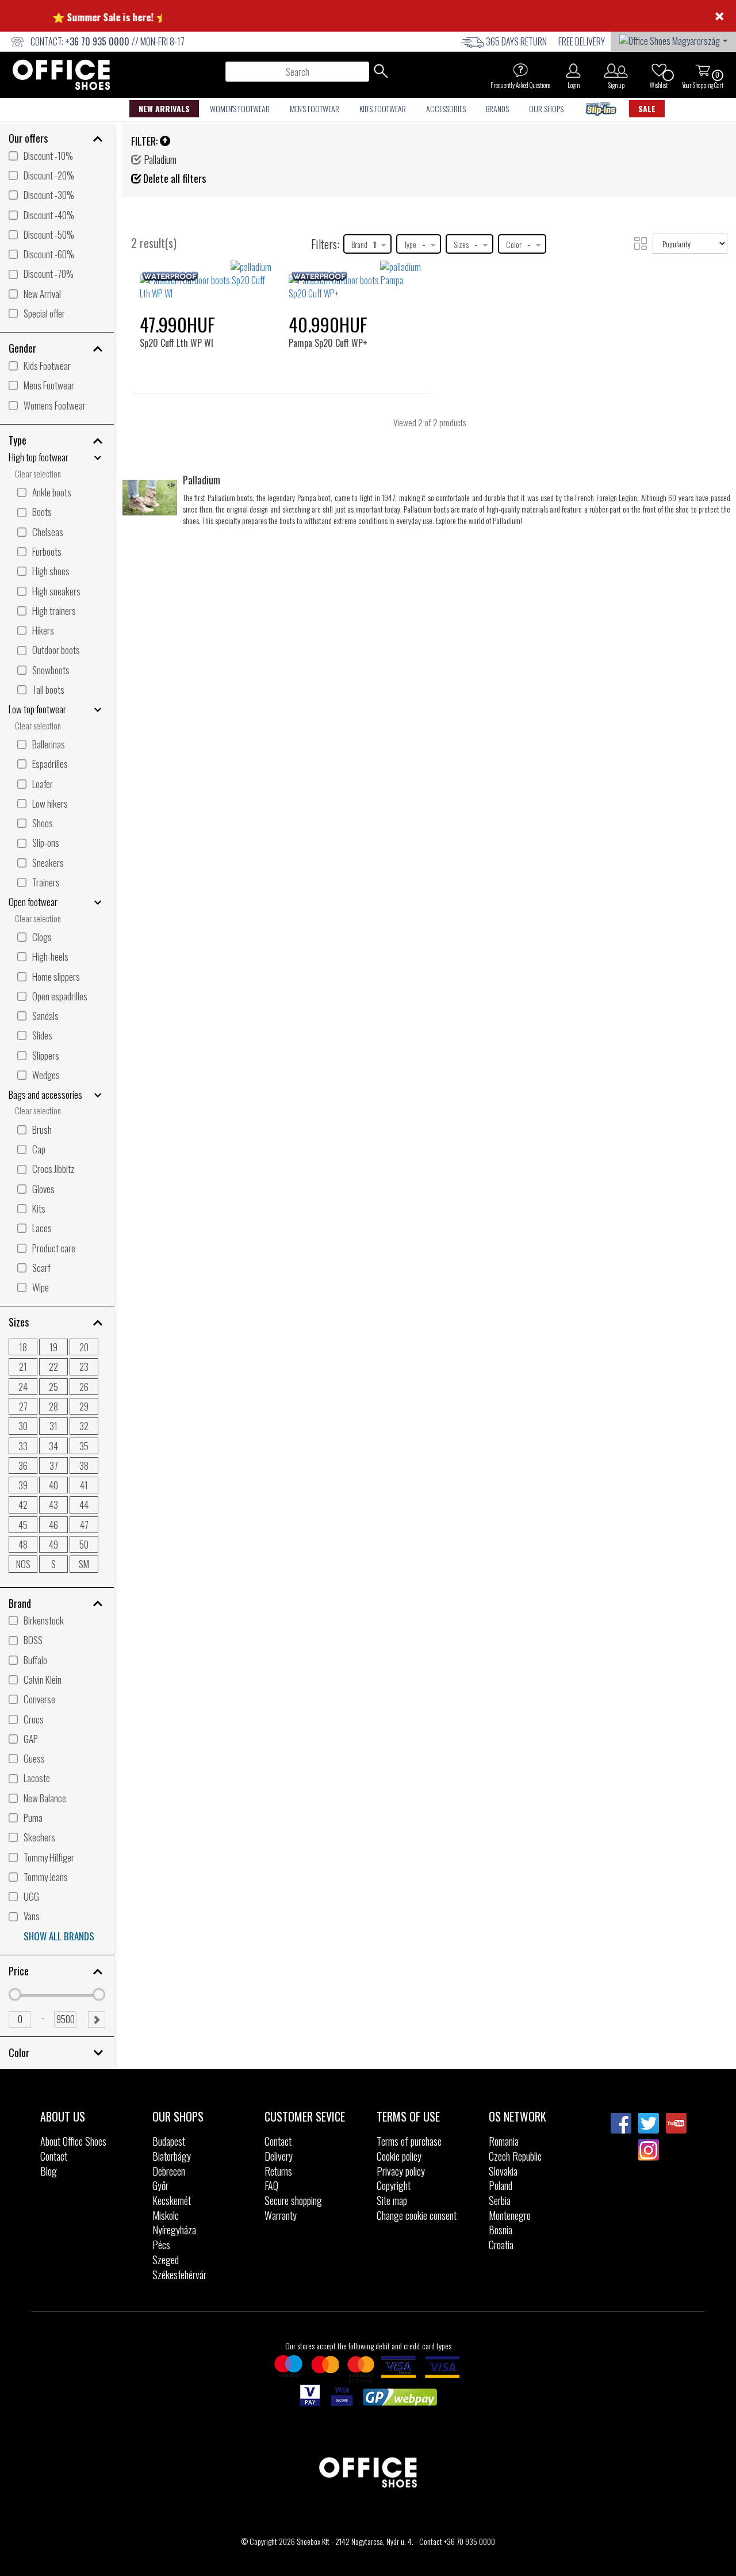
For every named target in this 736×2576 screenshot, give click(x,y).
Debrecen (169, 2171)
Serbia (500, 2200)
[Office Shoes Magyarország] (673, 40)
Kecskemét (172, 2200)
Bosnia (501, 2230)
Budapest (169, 2141)
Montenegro (510, 2215)
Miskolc (166, 2215)
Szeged (166, 2260)
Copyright (394, 2185)
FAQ (271, 2185)
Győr (160, 2185)
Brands (497, 108)
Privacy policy (401, 2171)
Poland (501, 2185)
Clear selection (38, 474)
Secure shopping (293, 2200)
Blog (49, 2171)
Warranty (281, 2215)
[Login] (573, 70)
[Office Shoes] (61, 75)
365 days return (516, 41)
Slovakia (503, 2171)
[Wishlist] (659, 70)
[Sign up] (616, 70)
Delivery (279, 2156)
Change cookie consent (417, 2215)
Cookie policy (399, 2156)
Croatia (501, 2245)
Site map (392, 2200)
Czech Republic (515, 2156)
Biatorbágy (172, 2156)
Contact (54, 2156)
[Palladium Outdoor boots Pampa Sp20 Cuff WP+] (354, 280)
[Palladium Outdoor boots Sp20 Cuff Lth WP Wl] (206, 280)
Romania (504, 2141)
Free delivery (582, 41)
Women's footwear (240, 108)
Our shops (546, 108)
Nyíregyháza (174, 2230)
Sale (647, 108)
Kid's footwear (383, 108)
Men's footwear (315, 108)
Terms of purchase (409, 2141)
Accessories (446, 108)
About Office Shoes (73, 2141)
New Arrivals (164, 108)
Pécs (161, 2245)
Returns (278, 2171)
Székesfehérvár (179, 2275)
